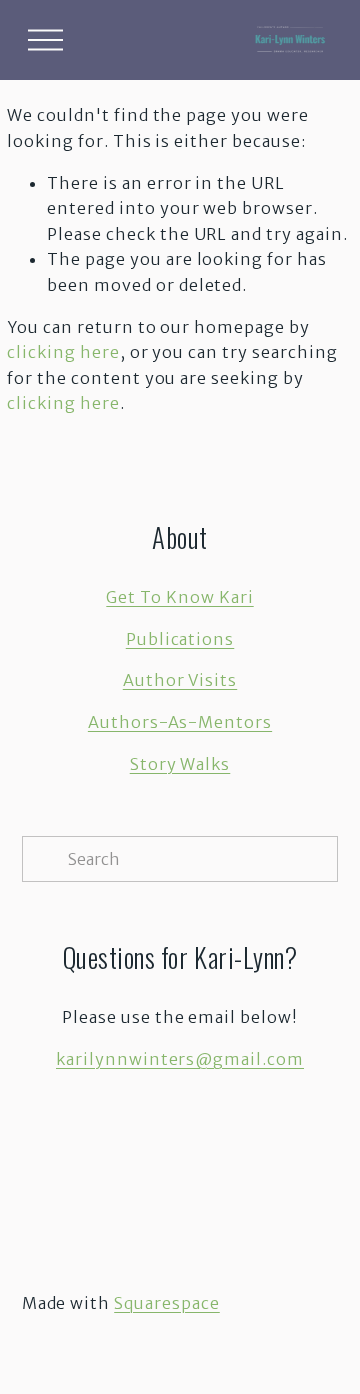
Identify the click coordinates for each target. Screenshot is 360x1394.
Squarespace (167, 1303)
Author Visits (180, 680)
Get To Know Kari (179, 597)
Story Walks (180, 764)
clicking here (63, 352)
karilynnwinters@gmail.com (180, 1059)
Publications (180, 639)
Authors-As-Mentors (180, 722)
